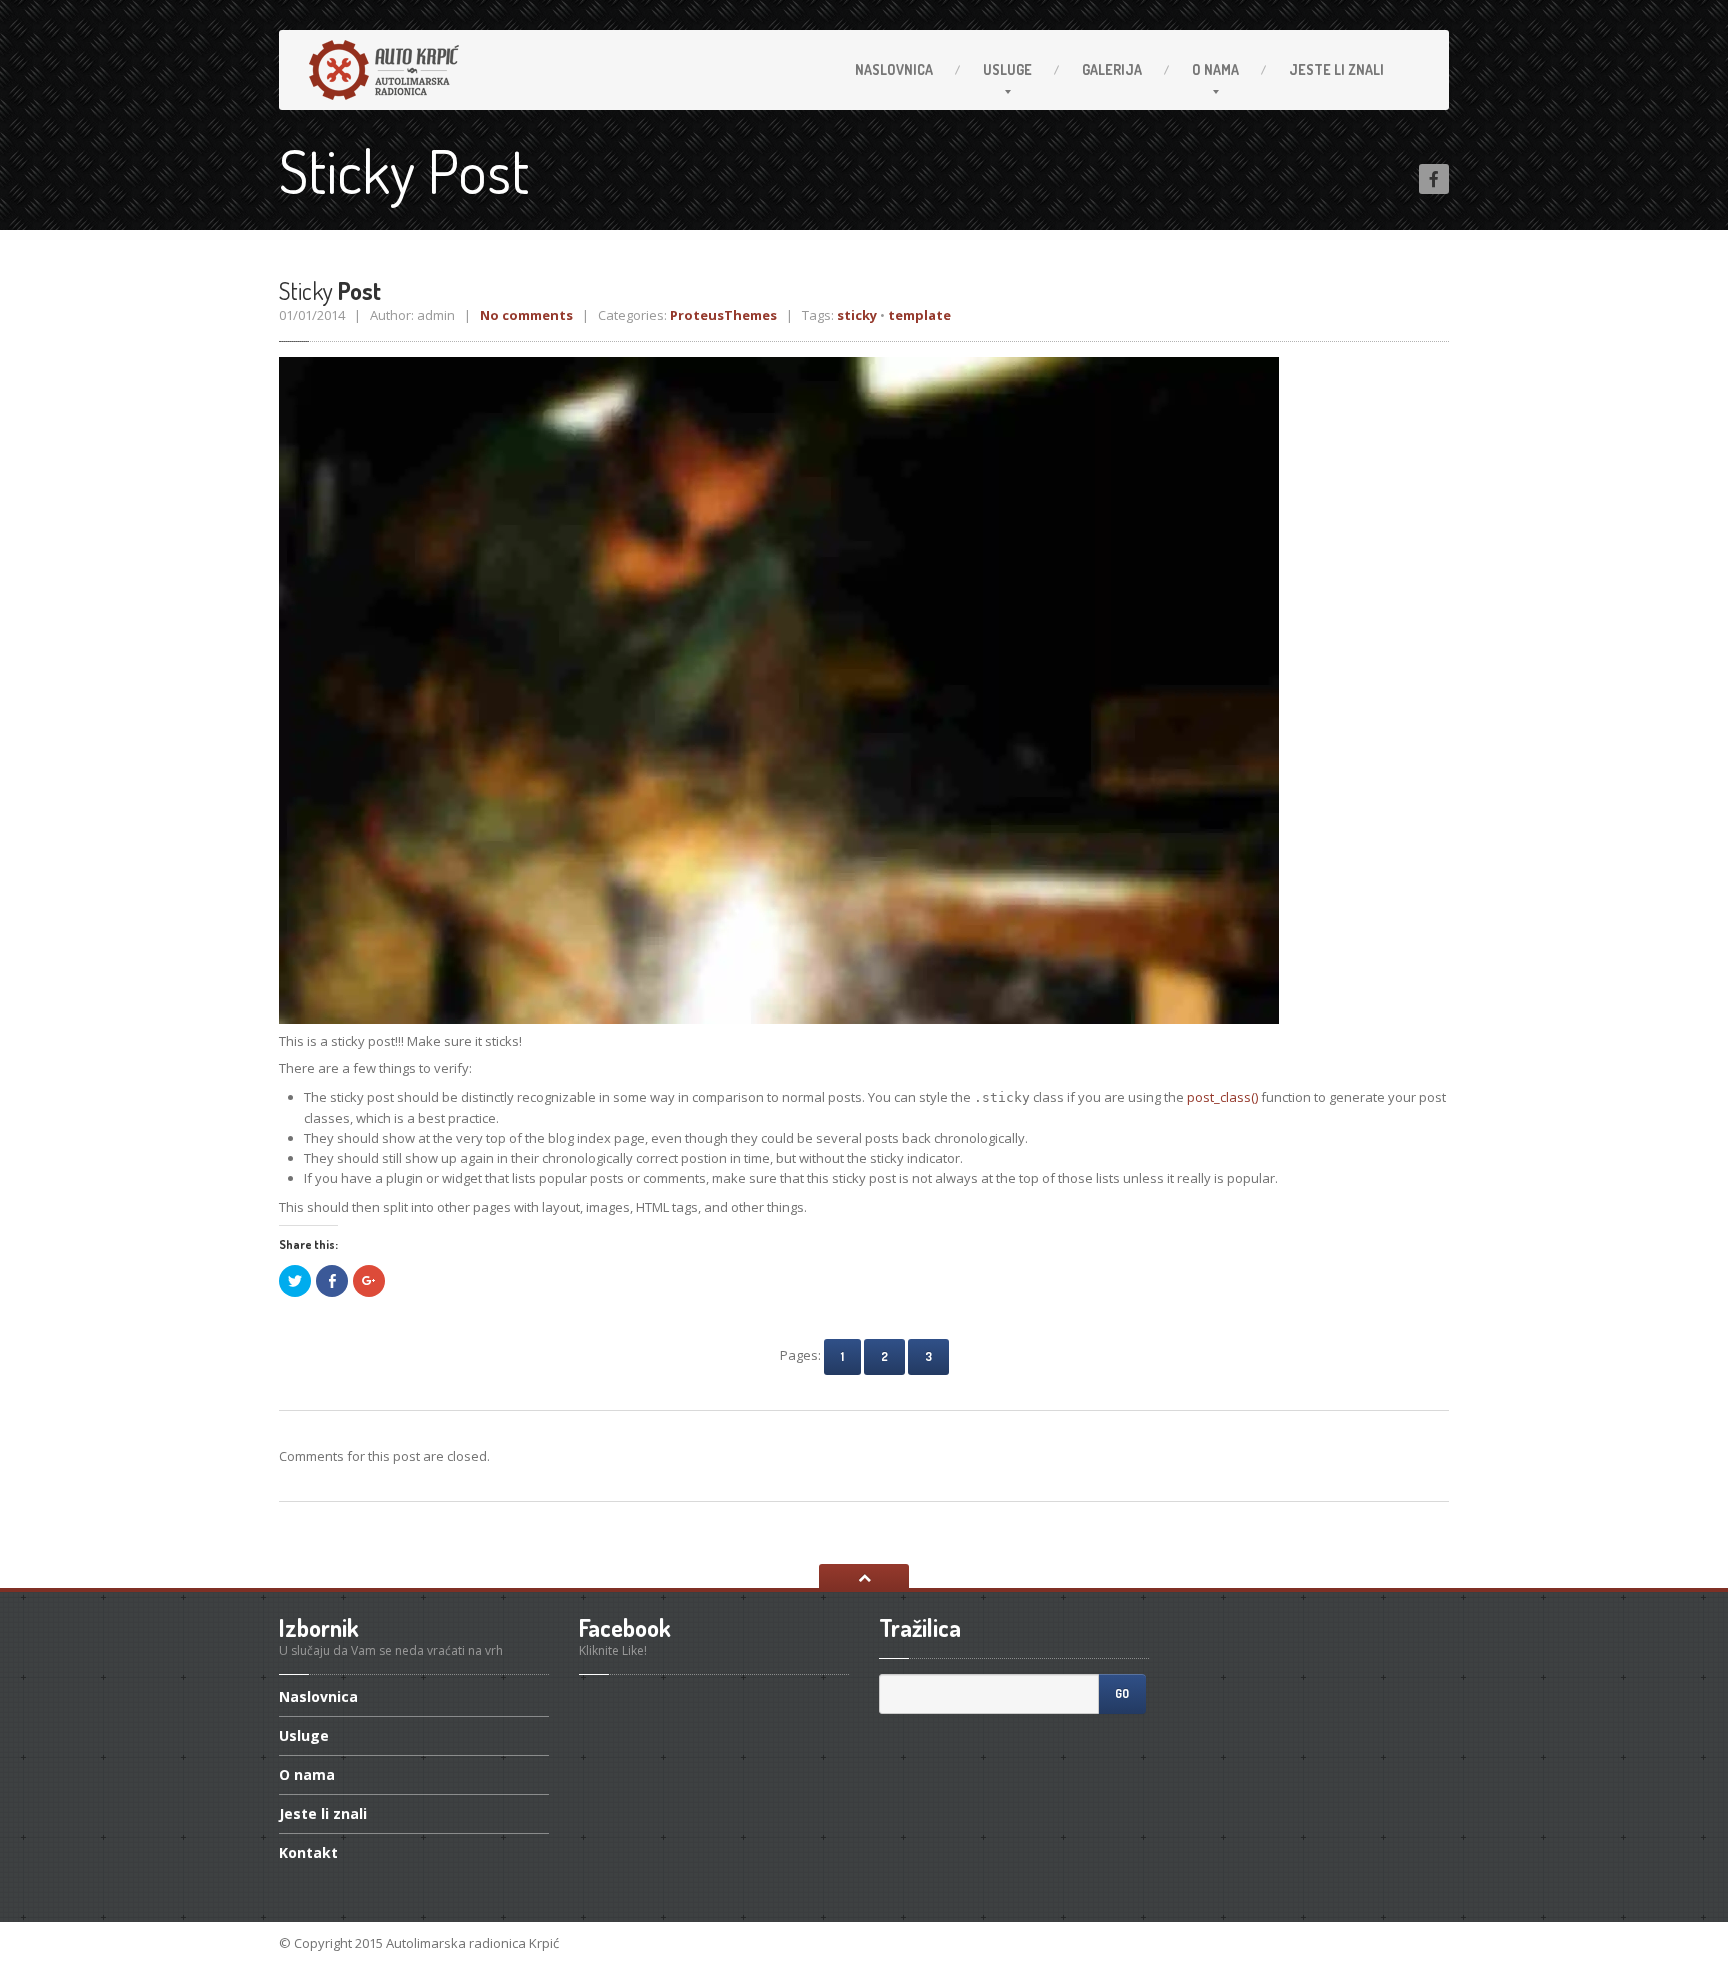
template (919, 315)
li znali (1336, 69)
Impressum (1412, 1943)
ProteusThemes (723, 315)
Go (1122, 1693)
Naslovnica (894, 69)
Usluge (1007, 69)
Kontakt (308, 1852)
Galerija (1112, 69)
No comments (526, 315)
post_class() (1222, 1097)
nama (1215, 69)
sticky (857, 315)
